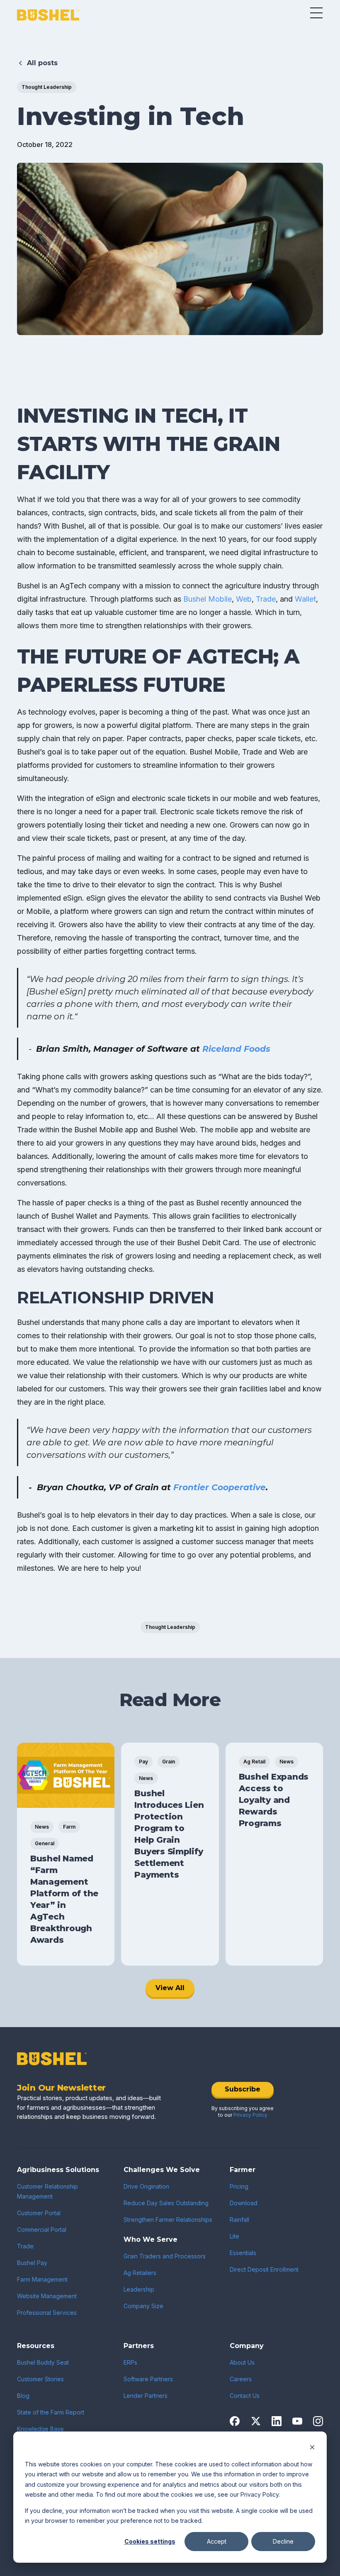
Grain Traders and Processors (165, 2256)
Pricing (239, 2186)
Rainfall (239, 2220)
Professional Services (47, 2313)
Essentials (243, 2253)
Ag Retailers (140, 2273)
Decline (283, 2541)
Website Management (47, 2296)
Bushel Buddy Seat (43, 2362)
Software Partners (148, 2379)
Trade (266, 599)
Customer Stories (40, 2379)
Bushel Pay (32, 2263)
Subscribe (243, 2089)
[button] (316, 13)
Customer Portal (39, 2213)
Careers (241, 2379)
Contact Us (245, 2396)
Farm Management (42, 2279)
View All (170, 1988)
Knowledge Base (40, 2429)
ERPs (130, 2362)
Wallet (305, 599)
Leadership (139, 2289)
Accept (217, 2541)
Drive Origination (146, 2186)
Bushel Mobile (208, 599)
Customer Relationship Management (47, 2191)
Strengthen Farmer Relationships (168, 2220)
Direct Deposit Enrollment (264, 2269)
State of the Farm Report (51, 2412)
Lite (234, 2236)
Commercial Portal (42, 2230)
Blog (23, 2396)
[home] (48, 15)
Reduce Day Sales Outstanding (166, 2203)
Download (244, 2203)
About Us (242, 2362)
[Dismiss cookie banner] (312, 2448)
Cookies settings (150, 2541)
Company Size (143, 2306)
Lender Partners (146, 2396)
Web (244, 599)
